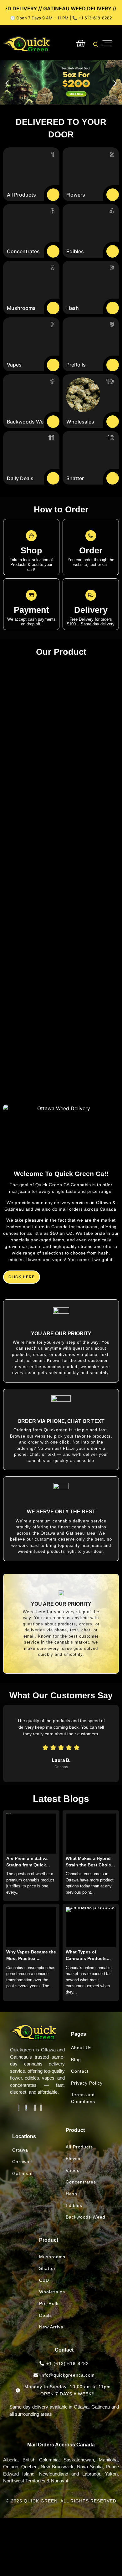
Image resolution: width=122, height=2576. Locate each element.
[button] (7, 83)
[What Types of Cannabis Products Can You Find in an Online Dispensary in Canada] (91, 1927)
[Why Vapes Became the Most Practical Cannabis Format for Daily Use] (31, 1927)
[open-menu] (107, 44)
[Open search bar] (96, 44)
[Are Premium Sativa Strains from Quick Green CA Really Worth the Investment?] (31, 1834)
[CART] (81, 44)
